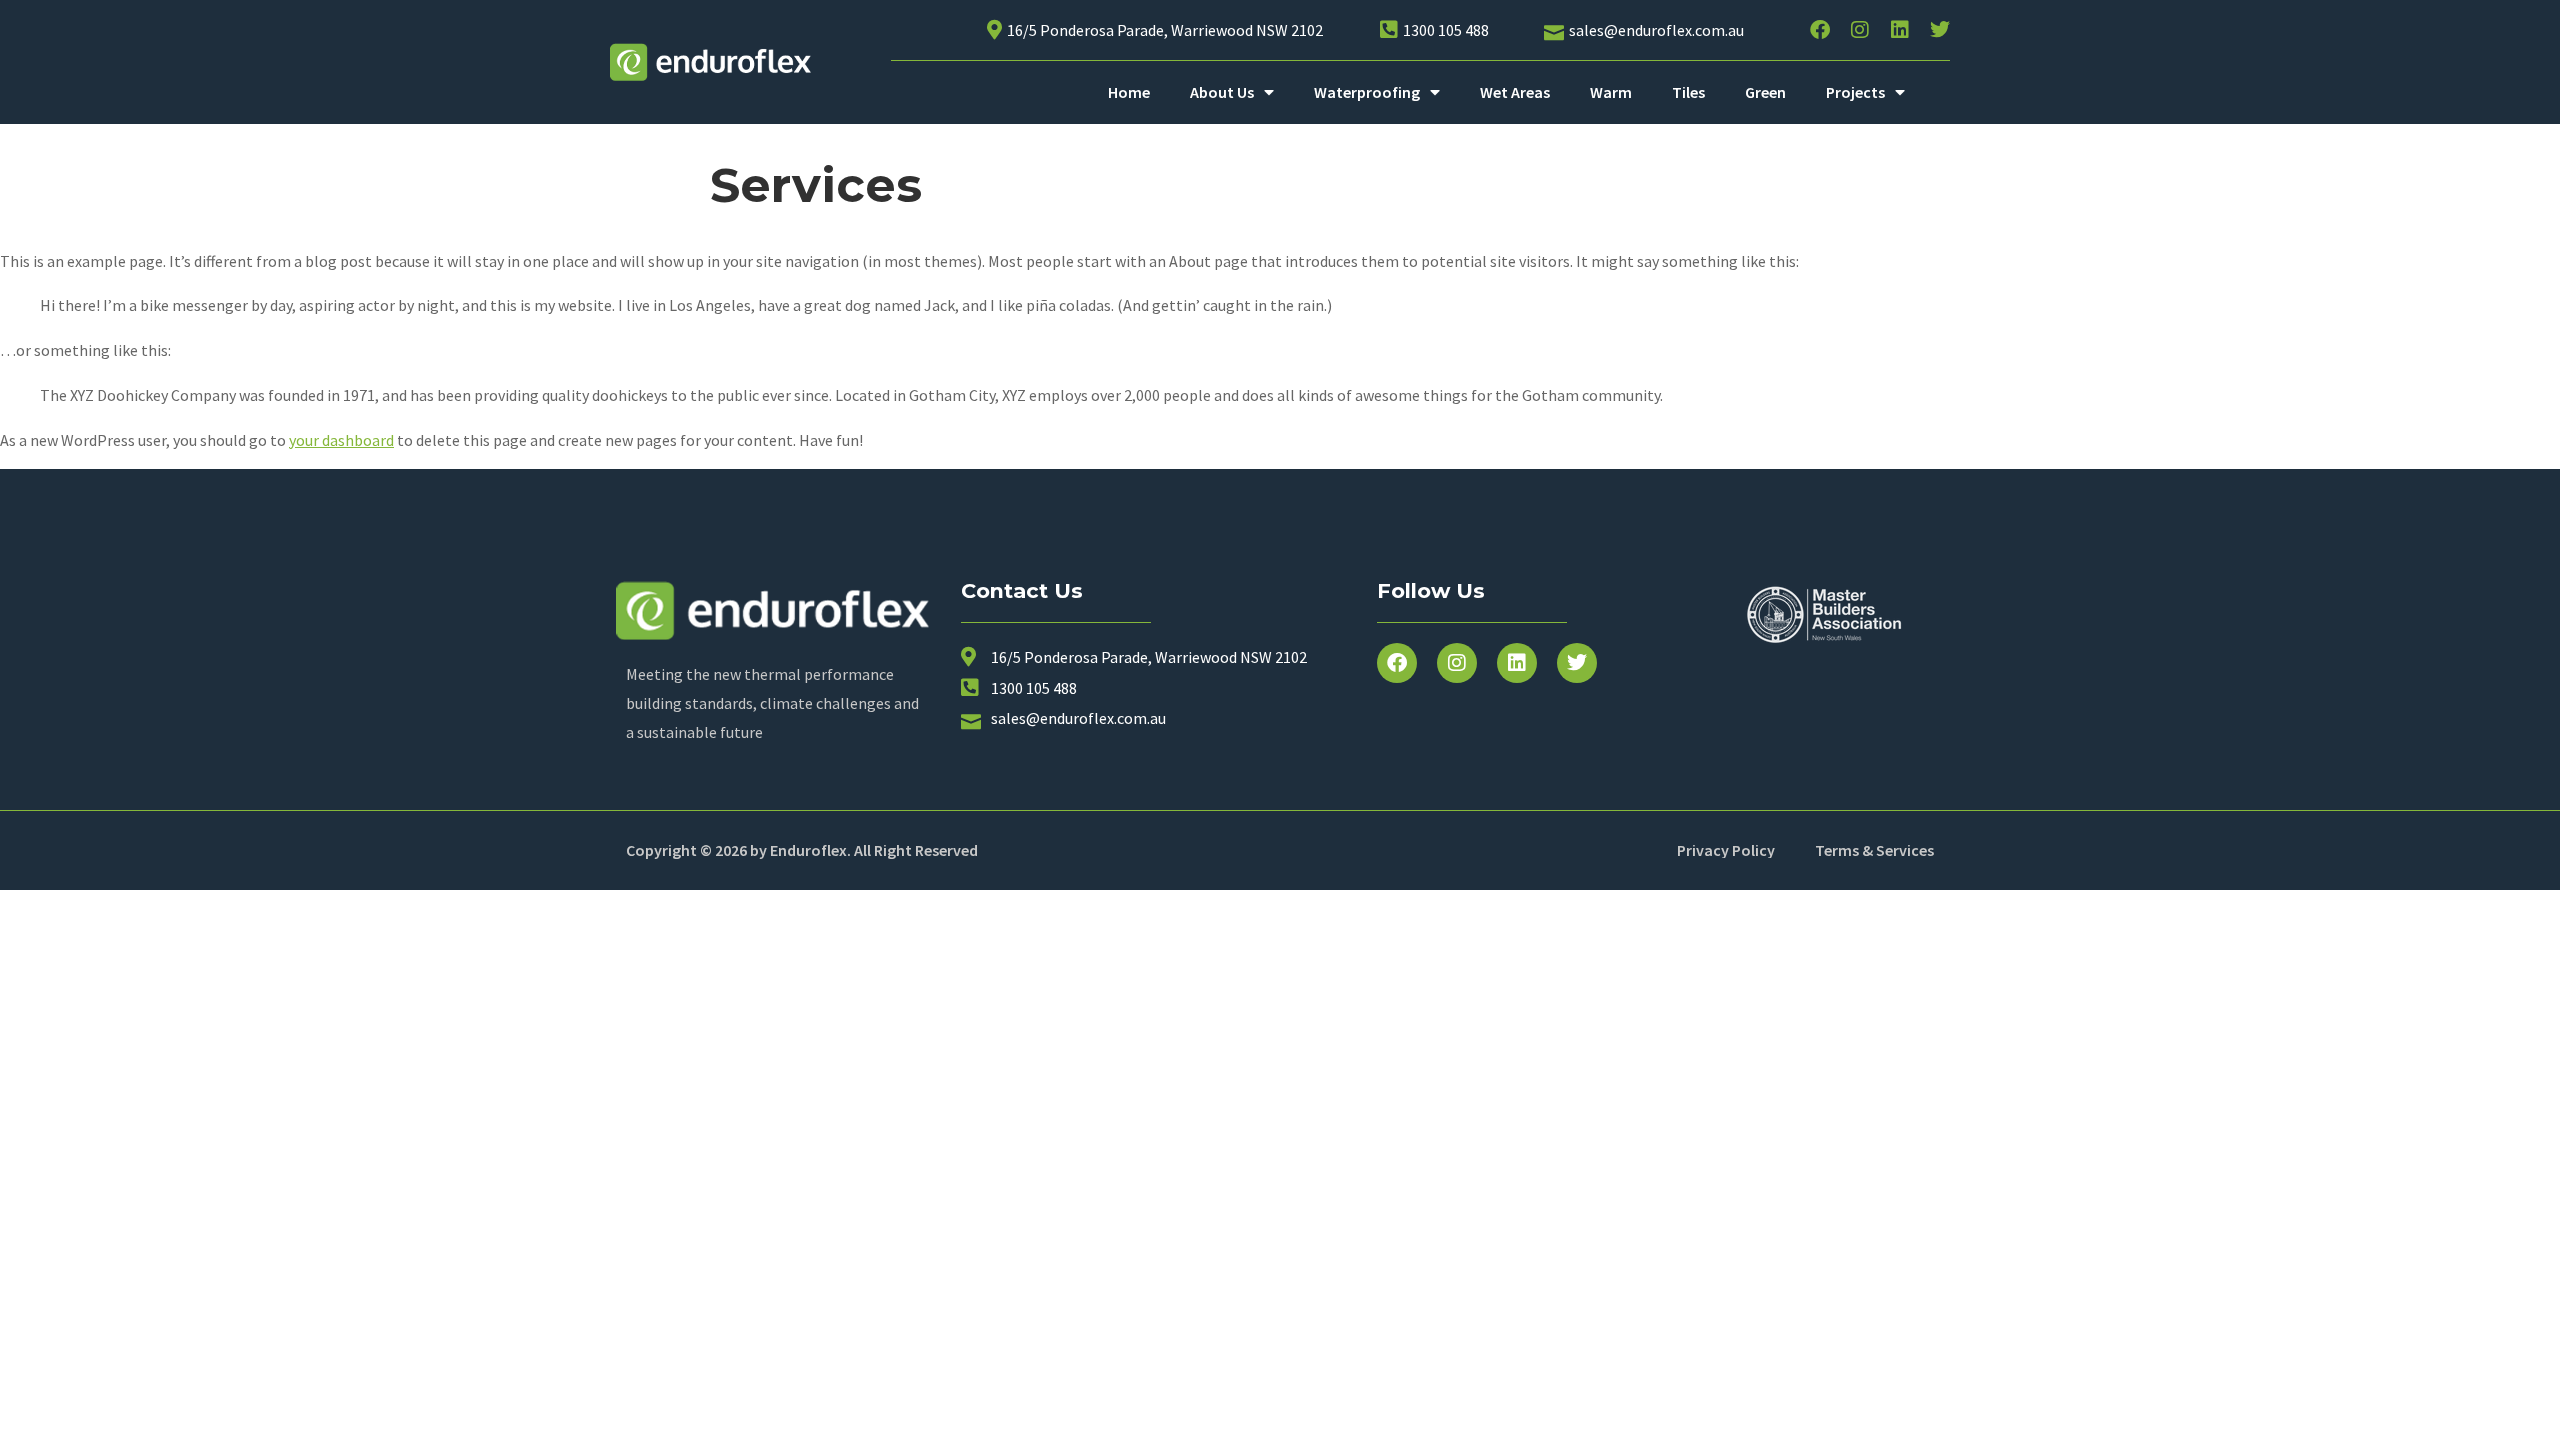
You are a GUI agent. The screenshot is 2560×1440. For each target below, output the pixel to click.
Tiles (1688, 92)
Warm (1611, 92)
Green (1765, 92)
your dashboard (341, 440)
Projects (1855, 92)
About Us (1222, 92)
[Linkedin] (1900, 30)
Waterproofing (1367, 92)
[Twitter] (1940, 30)
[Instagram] (1860, 30)
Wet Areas (1515, 92)
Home (1129, 92)
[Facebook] (1820, 30)
